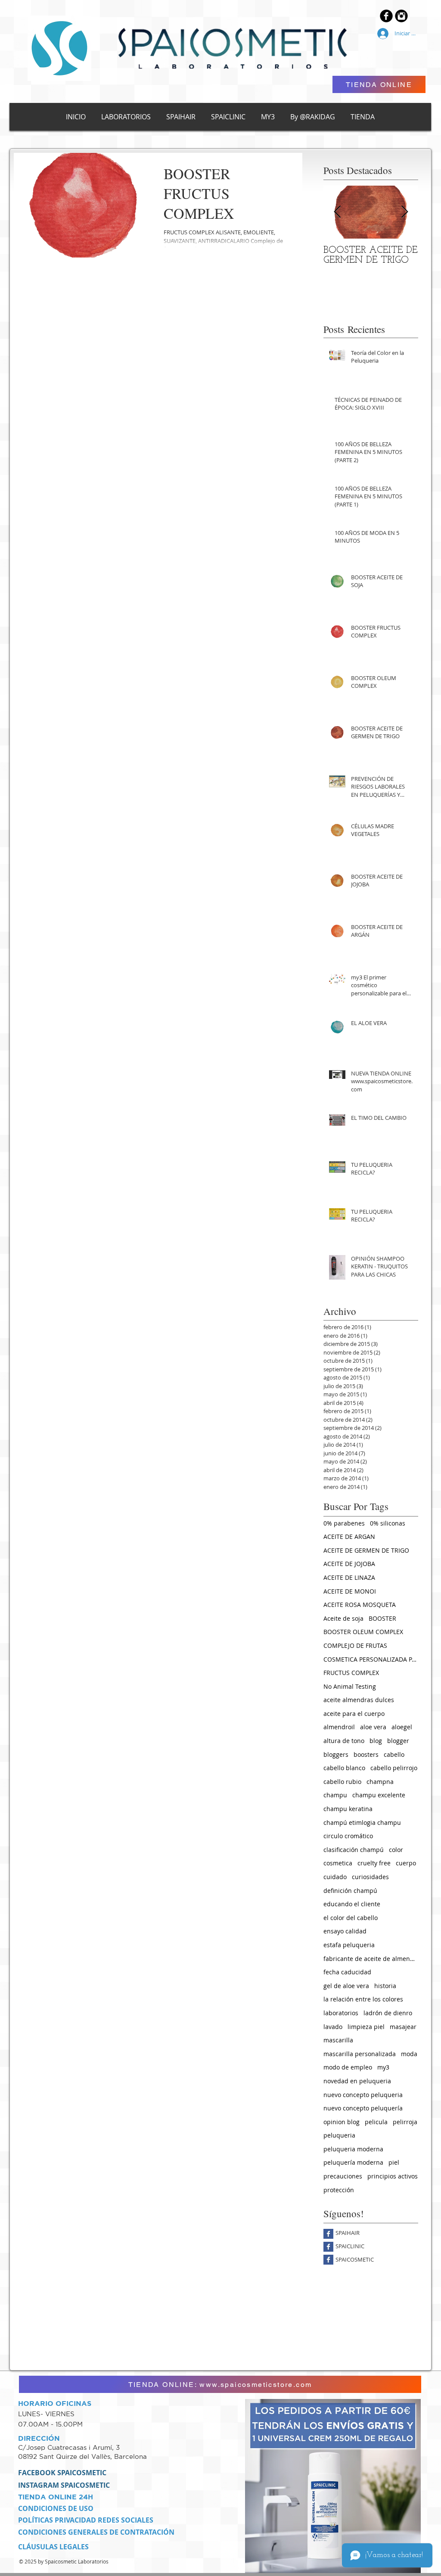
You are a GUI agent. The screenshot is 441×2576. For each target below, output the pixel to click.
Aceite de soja (343, 1618)
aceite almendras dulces (359, 1700)
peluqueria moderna (353, 2149)
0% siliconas (388, 1523)
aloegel (402, 1727)
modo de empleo (348, 2067)
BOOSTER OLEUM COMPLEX (363, 1632)
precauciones (343, 2176)
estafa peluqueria (349, 1945)
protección (339, 2190)
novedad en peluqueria (357, 2081)
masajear (403, 2027)
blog (376, 1741)
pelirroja (405, 2122)
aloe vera (373, 1727)
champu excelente (379, 1795)
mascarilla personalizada (360, 2054)
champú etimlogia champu (362, 1822)
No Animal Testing (350, 1686)
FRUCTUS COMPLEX (351, 1673)
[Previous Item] (337, 212)
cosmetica (338, 1863)
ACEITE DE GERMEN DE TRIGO (366, 1550)
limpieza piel (366, 2027)
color (396, 1850)
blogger (398, 1741)
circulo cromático (348, 1836)
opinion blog (342, 2122)
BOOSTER (382, 1618)
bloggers (336, 1754)
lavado (333, 2027)
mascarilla (338, 2040)
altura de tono (344, 1741)
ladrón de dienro (388, 2013)
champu (335, 1795)
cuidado (335, 1877)
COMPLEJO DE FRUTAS (355, 1645)
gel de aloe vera (346, 1986)
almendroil (339, 1727)
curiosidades (370, 1877)
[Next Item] (404, 212)
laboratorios (341, 2013)
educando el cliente (352, 1904)
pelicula (376, 2122)
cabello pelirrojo (394, 1768)
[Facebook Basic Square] (328, 2234)
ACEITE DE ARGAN (349, 1537)
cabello (394, 1754)
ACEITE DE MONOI (350, 1591)
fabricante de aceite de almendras (371, 1959)
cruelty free (374, 1863)
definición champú (350, 1891)
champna (380, 1782)
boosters (366, 1754)
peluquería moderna (353, 2162)
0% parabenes (344, 1523)
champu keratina (348, 1809)
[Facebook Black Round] (386, 16)
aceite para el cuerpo (354, 1714)
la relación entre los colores (363, 1999)
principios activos (393, 2176)
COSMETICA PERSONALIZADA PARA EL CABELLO (371, 1659)
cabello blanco (344, 1768)
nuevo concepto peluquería (363, 2108)
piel (394, 2162)
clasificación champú (354, 1850)
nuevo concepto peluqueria (363, 2095)
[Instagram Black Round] (401, 16)
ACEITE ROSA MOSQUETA (360, 1605)
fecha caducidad (347, 1972)
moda (409, 2054)
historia (385, 1986)
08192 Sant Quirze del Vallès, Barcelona (82, 2456)
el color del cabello (351, 1918)
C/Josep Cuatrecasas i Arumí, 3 (70, 2447)
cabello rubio (342, 1782)
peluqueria (339, 2135)
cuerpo (406, 1863)
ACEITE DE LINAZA (349, 1577)
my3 (383, 2067)
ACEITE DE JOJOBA (349, 1564)
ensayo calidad (345, 1931)
